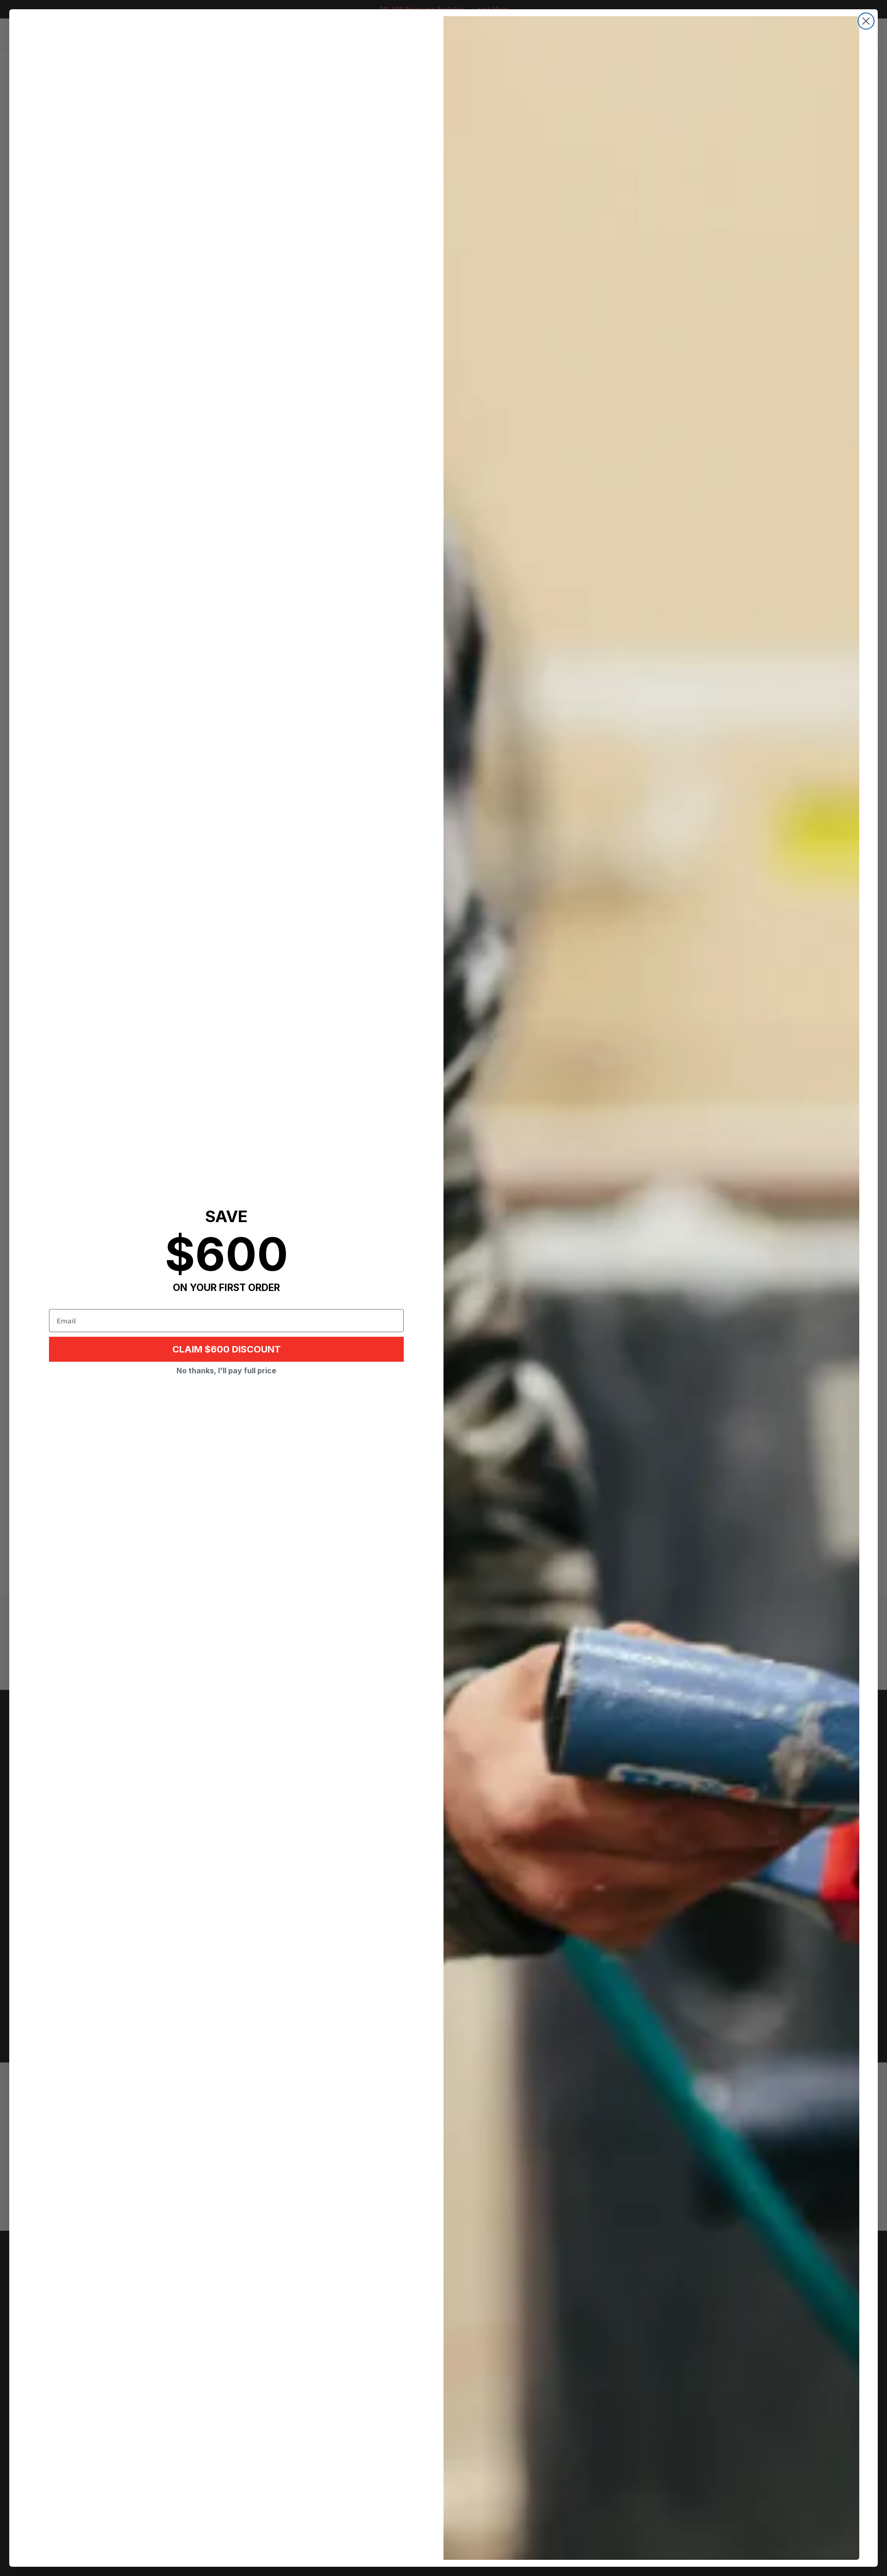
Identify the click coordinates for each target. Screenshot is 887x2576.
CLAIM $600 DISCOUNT (227, 1349)
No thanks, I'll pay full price (226, 1371)
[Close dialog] (866, 21)
